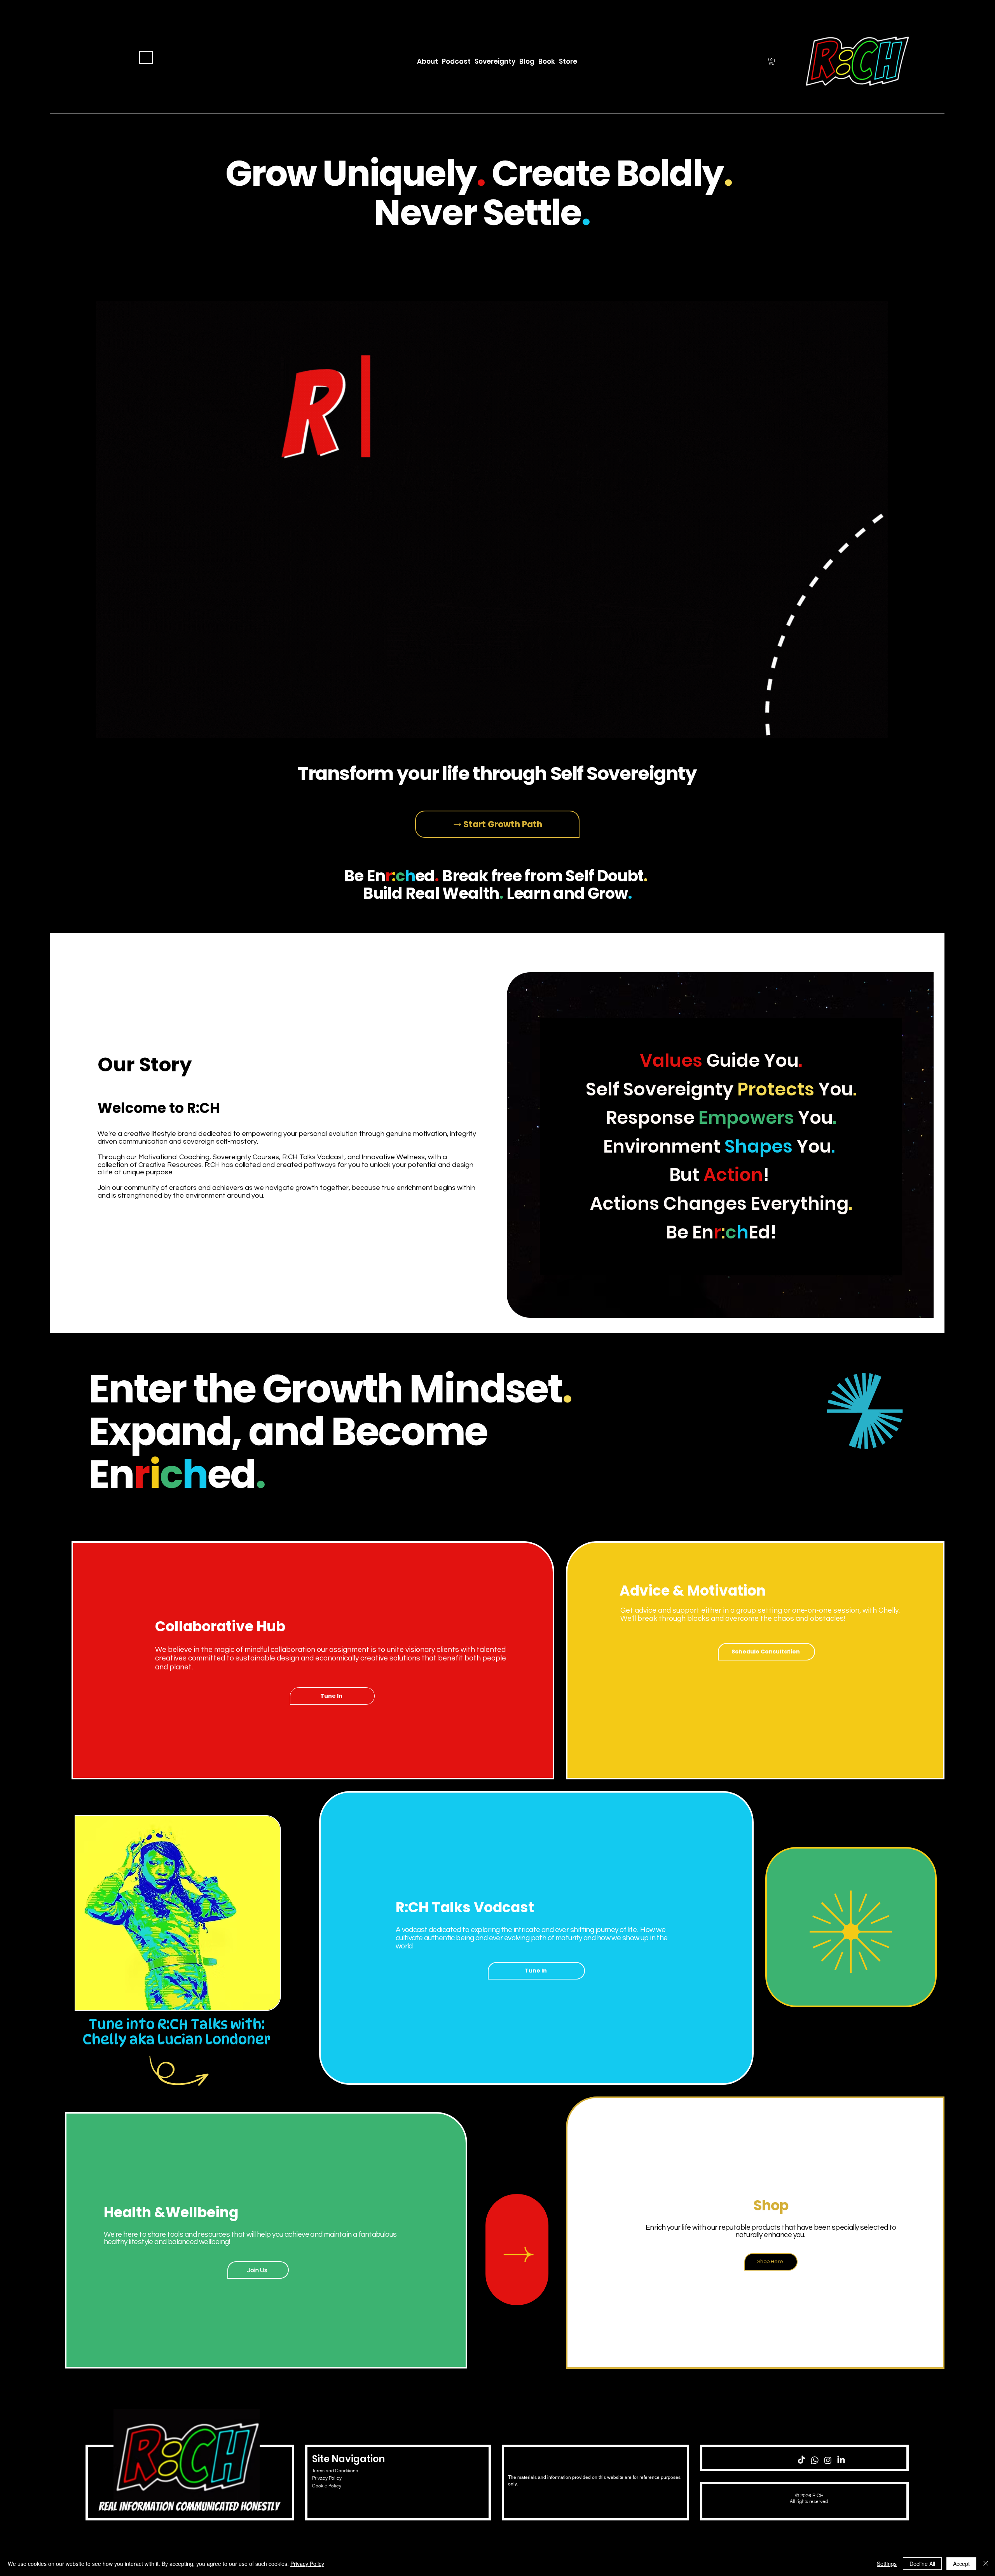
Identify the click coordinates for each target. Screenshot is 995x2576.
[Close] (986, 2564)
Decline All (922, 2564)
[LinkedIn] (841, 2460)
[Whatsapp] (815, 2460)
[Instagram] (828, 2460)
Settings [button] (887, 2564)
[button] (772, 62)
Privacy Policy (327, 2478)
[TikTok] (801, 2460)
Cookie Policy (327, 2486)
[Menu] (146, 57)
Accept (961, 2564)
